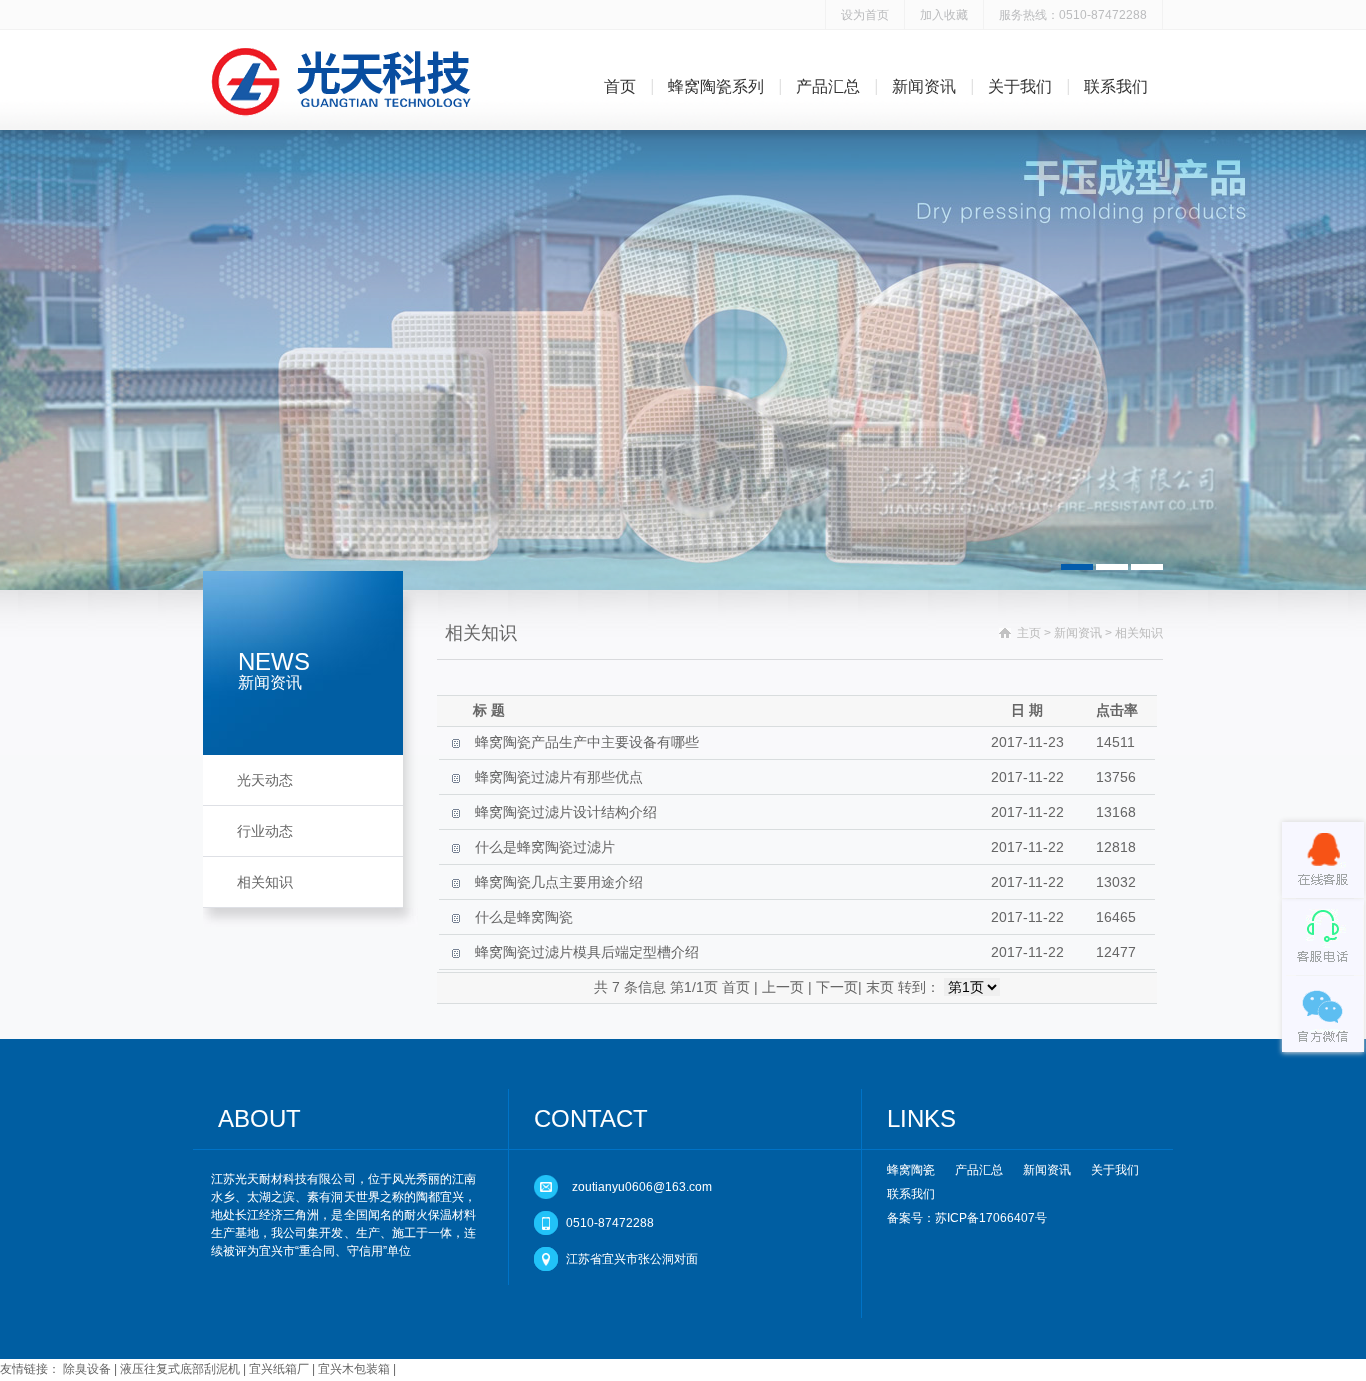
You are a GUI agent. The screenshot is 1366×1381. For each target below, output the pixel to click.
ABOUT (259, 1118)
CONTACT (591, 1118)
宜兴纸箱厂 (279, 1369)
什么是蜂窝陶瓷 (524, 917)
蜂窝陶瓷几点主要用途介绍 (559, 882)
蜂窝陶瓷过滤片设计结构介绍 (566, 812)
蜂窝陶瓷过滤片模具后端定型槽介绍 (587, 952)
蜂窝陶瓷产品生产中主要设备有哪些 (587, 742)
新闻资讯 (924, 86)
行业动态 (265, 831)
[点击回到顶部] (683, 1079)
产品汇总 (828, 86)
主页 (1029, 633)
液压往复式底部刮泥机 (180, 1369)
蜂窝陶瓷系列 (716, 86)
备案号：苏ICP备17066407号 (967, 1218)
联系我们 (1116, 86)
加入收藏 (944, 15)
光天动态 (265, 780)
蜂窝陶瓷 (911, 1170)
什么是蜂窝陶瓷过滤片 (545, 847)
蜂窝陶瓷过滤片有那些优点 (559, 777)
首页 (620, 86)
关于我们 (1020, 86)
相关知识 (265, 882)
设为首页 (865, 15)
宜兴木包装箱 (354, 1369)
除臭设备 (87, 1369)
